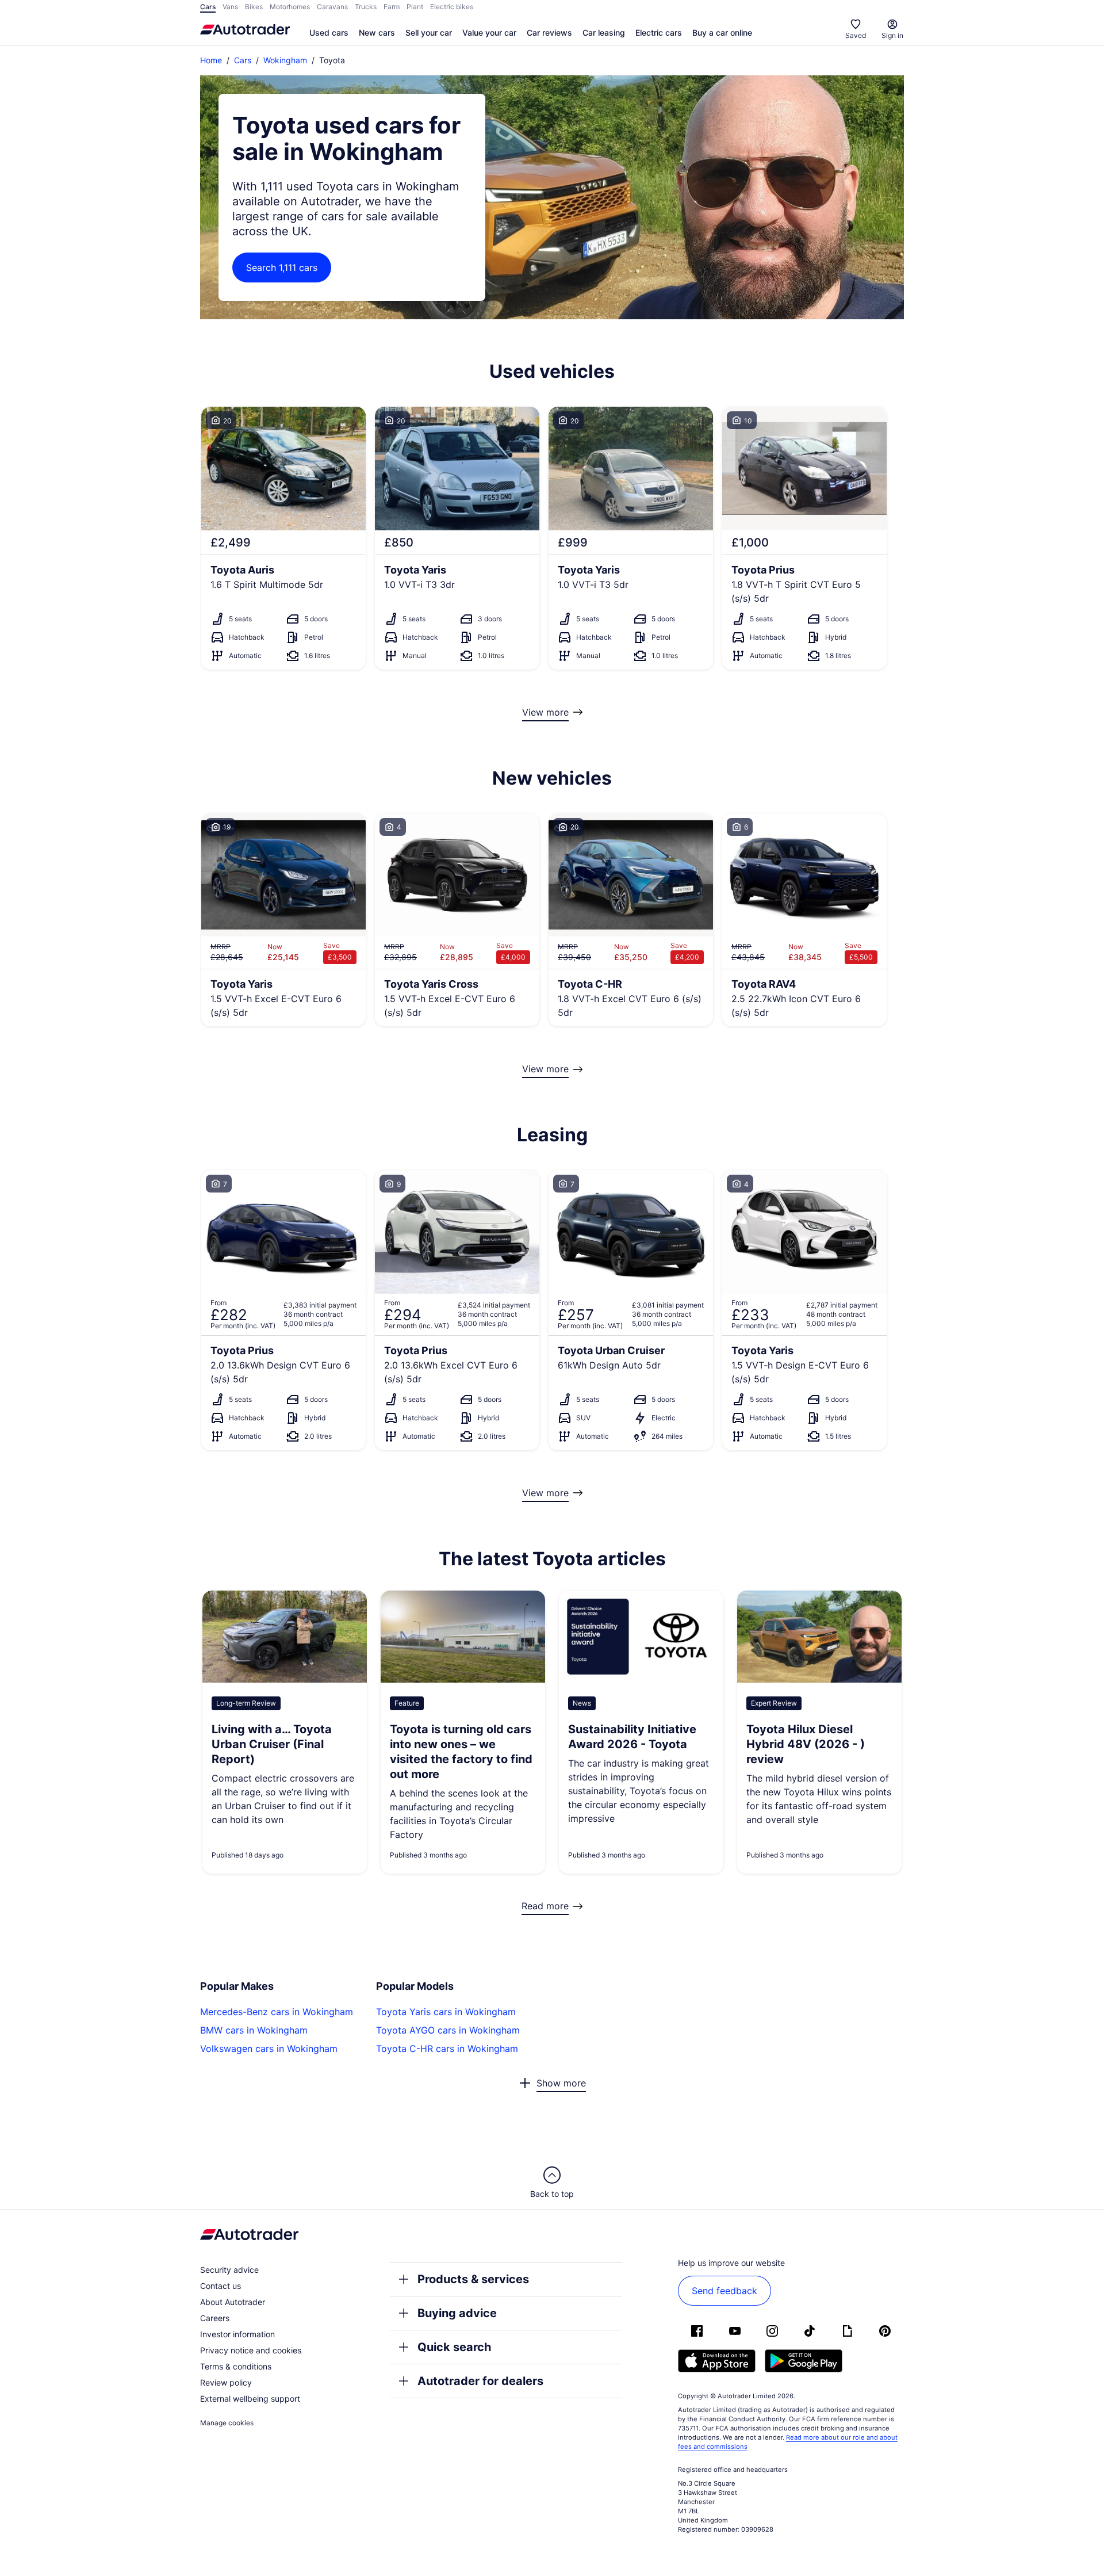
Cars (243, 60)
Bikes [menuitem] (254, 7)
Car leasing (604, 33)
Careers (215, 2318)
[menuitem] (329, 33)
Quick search (454, 2347)
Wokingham (285, 60)
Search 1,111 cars (282, 267)
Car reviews (549, 33)
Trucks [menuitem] (366, 7)
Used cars (329, 33)
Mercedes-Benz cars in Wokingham (277, 2012)
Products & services (473, 2279)
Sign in (892, 35)
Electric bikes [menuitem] (452, 7)
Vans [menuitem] (230, 7)
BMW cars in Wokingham (254, 2030)
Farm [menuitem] (392, 7)
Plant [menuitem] (415, 7)
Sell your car (429, 33)
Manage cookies (227, 2423)
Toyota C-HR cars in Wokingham (447, 2048)
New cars (377, 33)
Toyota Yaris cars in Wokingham (446, 2012)
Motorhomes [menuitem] (290, 7)
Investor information (237, 2334)
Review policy (226, 2382)
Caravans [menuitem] (332, 7)
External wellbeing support (250, 2399)
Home (211, 60)
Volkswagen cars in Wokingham (269, 2048)
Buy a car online (722, 33)
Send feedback (724, 2291)
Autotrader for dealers (480, 2381)
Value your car (489, 33)
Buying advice (457, 2313)
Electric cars (659, 33)
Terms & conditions (236, 2366)
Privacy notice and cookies (251, 2350)
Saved (856, 35)
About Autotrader (233, 2302)
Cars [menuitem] (208, 7)
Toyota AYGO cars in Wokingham (448, 2030)
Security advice (229, 2270)
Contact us (221, 2286)
